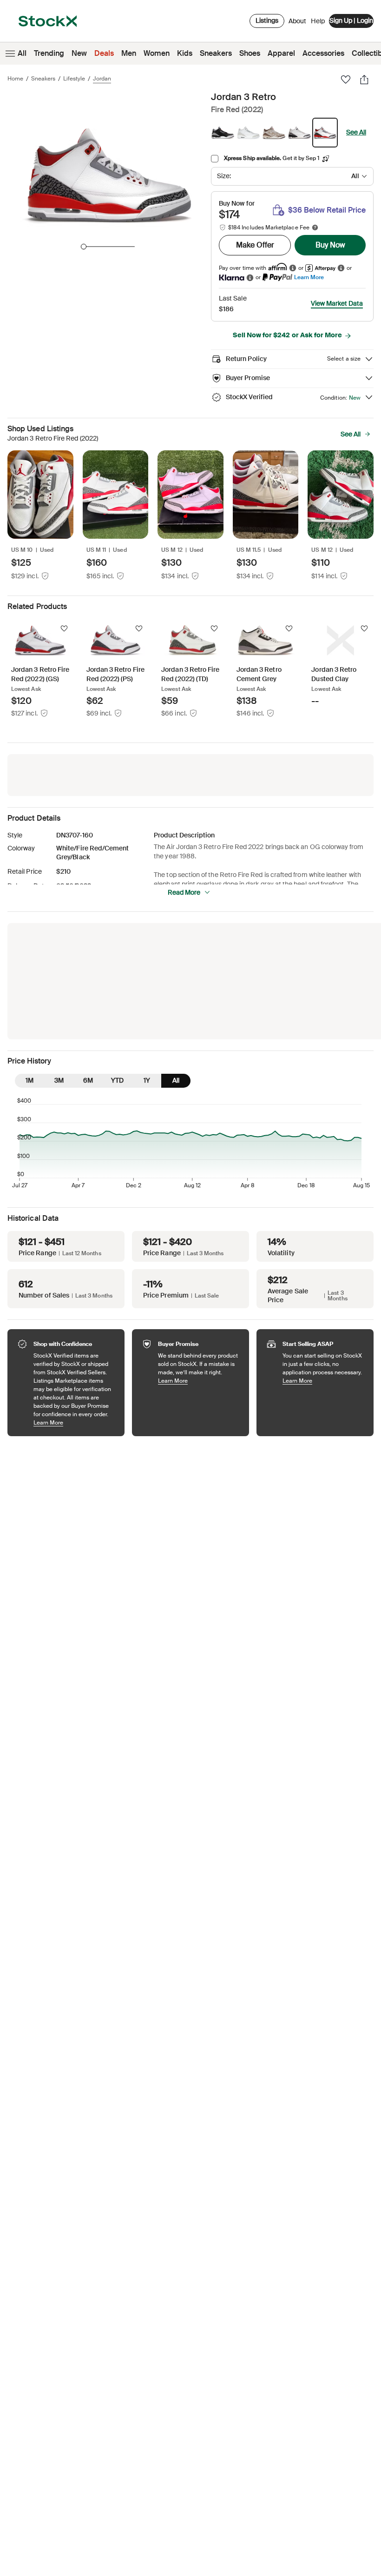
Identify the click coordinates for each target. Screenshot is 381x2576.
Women (157, 53)
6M (88, 1080)
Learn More (309, 277)
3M (59, 1080)
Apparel (281, 53)
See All (356, 132)
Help (318, 21)
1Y (147, 1080)
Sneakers (216, 53)
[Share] (364, 80)
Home (15, 79)
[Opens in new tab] (293, 268)
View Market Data (337, 303)
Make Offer (255, 245)
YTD (117, 1080)
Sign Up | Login (351, 20)
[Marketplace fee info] (315, 227)
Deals (104, 53)
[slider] (84, 247)
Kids (185, 53)
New (79, 53)
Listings (267, 20)
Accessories (323, 53)
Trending (49, 53)
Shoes (250, 53)
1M (30, 1080)
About (297, 23)
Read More (184, 892)
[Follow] (64, 629)
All (22, 53)
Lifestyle (74, 79)
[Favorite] (346, 80)
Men (129, 53)
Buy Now (330, 245)
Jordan (102, 79)
